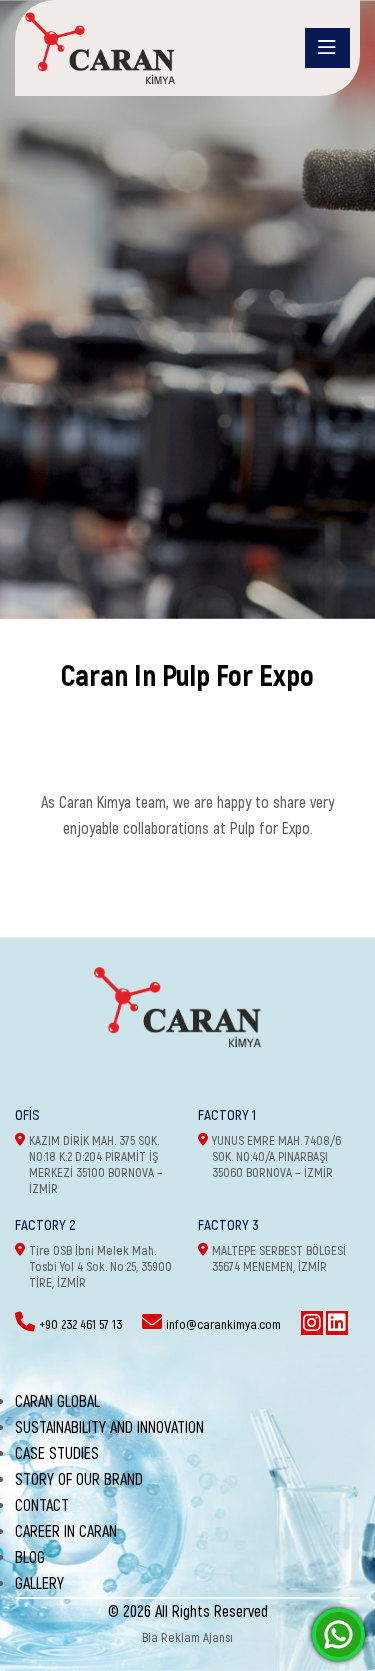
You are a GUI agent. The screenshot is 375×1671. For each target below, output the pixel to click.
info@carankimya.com (223, 1325)
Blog (30, 1558)
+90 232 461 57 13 (80, 1325)
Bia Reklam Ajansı (187, 1638)
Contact (42, 1506)
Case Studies (57, 1454)
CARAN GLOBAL (57, 1402)
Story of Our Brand (79, 1480)
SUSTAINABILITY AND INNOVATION (109, 1428)
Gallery (39, 1584)
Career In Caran (66, 1532)
